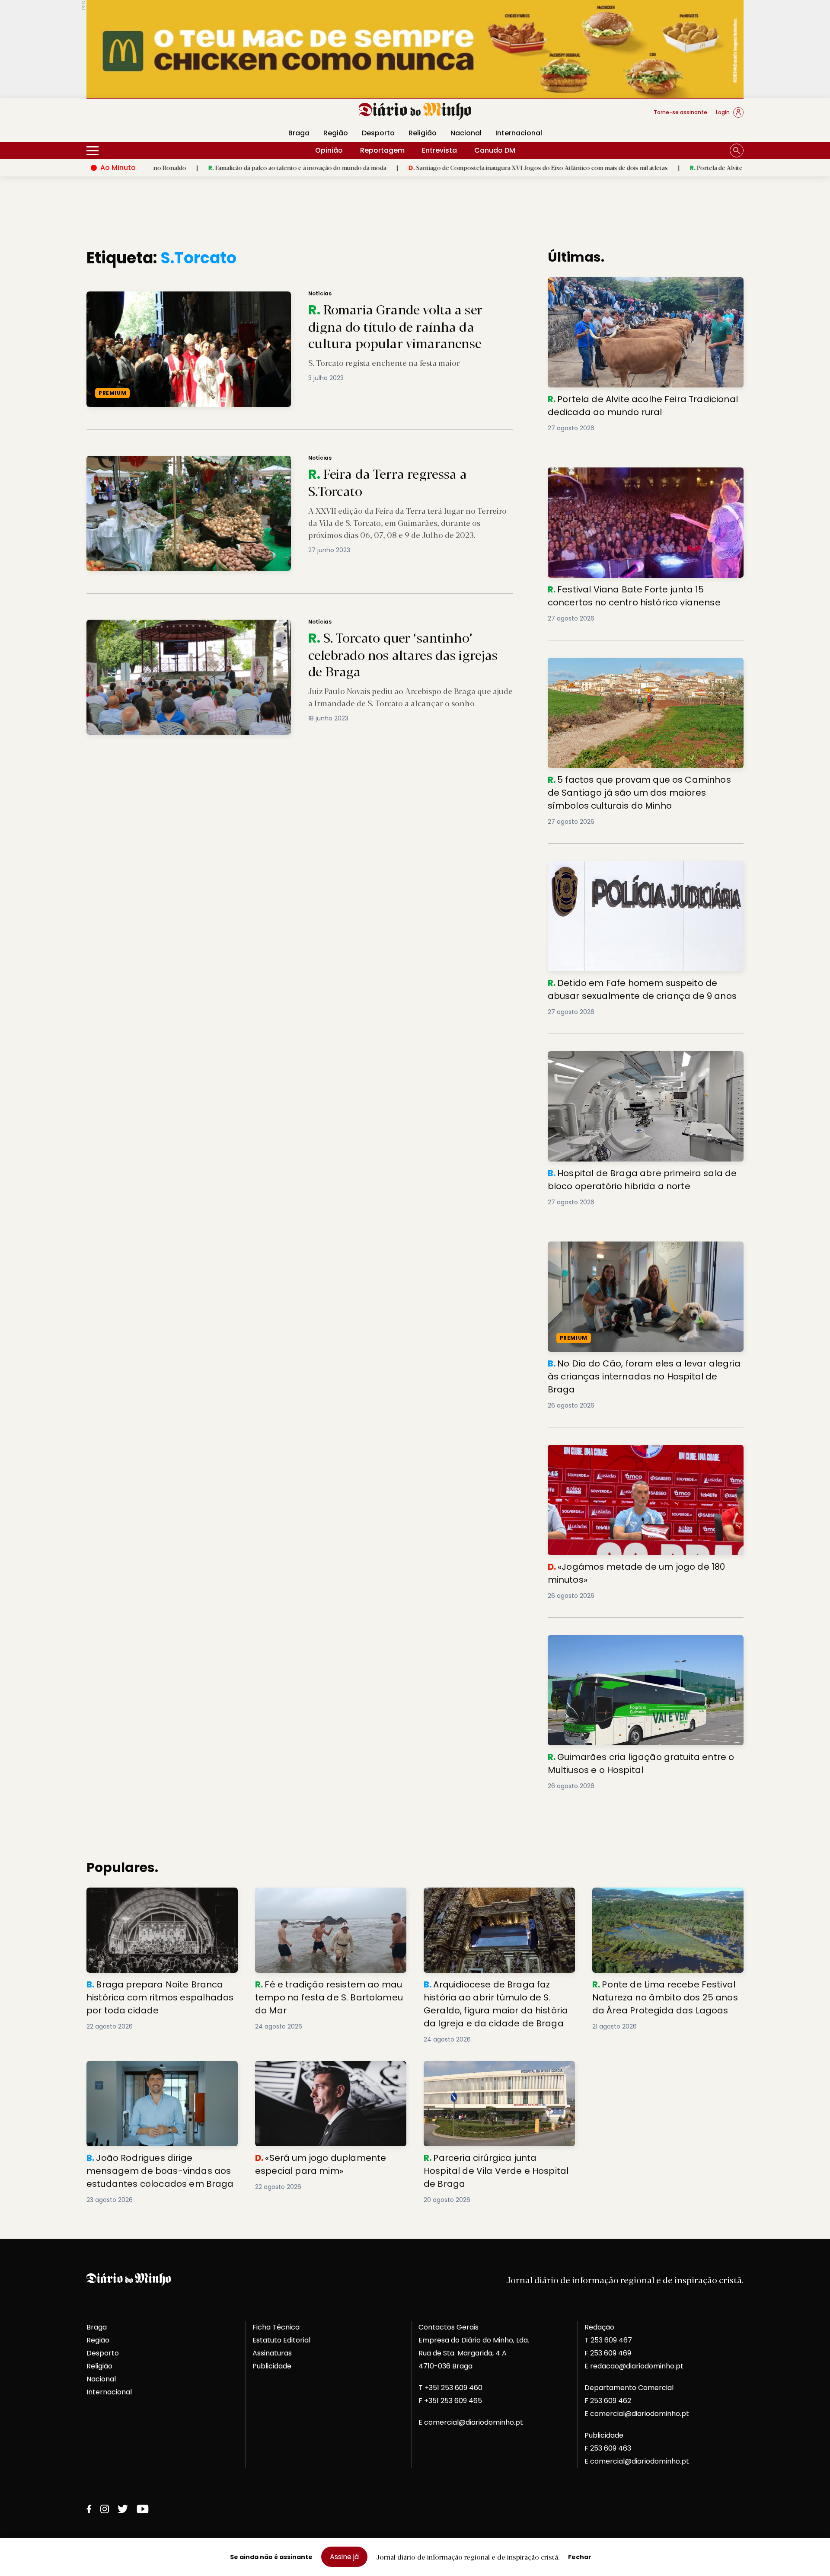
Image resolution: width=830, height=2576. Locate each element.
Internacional (519, 133)
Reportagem (382, 150)
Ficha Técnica (276, 2327)
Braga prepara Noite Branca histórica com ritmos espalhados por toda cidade (161, 1898)
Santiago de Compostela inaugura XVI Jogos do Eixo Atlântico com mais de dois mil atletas (415, 167)
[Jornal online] (131, 116)
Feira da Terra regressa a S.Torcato (140, 461)
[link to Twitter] (123, 2509)
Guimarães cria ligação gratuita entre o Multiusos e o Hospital (642, 1645)
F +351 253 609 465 (450, 2401)
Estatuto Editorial (281, 2340)
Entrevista (439, 150)
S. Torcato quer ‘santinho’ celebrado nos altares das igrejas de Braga (193, 625)
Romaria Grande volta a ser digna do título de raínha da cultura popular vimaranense (218, 296)
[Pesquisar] (737, 150)
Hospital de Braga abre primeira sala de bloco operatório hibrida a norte (629, 1061)
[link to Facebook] (89, 2509)
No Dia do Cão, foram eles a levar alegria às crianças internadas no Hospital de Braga (641, 1252)
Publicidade (272, 2366)
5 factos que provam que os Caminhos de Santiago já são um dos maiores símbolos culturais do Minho (643, 668)
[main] (415, 1227)
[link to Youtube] (143, 2509)
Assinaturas (272, 2353)
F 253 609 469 (608, 2353)
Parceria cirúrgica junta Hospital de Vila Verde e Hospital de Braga (493, 2071)
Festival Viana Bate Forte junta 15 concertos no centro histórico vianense (642, 478)
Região (336, 133)
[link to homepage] (415, 112)
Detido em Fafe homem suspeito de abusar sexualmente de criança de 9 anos (624, 871)
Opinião (329, 150)
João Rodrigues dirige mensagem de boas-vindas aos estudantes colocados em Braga (158, 2076)
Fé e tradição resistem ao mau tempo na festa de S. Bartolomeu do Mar (327, 1898)
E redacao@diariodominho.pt (634, 2366)
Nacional (466, 133)
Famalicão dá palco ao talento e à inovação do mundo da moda (174, 167)
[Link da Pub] (415, 49)
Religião (423, 133)
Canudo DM (495, 150)
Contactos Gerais (449, 2327)
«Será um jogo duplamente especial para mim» (328, 2071)
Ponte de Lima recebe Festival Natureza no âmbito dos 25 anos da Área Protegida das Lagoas (667, 1903)
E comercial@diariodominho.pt (471, 2422)
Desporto (378, 133)
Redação (599, 2327)
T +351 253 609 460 (450, 2388)
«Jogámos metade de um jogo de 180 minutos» (631, 1450)
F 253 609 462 (608, 2401)
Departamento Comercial (629, 2388)
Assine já (344, 2557)
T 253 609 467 (608, 2340)
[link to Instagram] (105, 2509)
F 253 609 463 (608, 2448)
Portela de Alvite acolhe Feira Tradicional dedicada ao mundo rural (662, 167)
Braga (299, 133)
